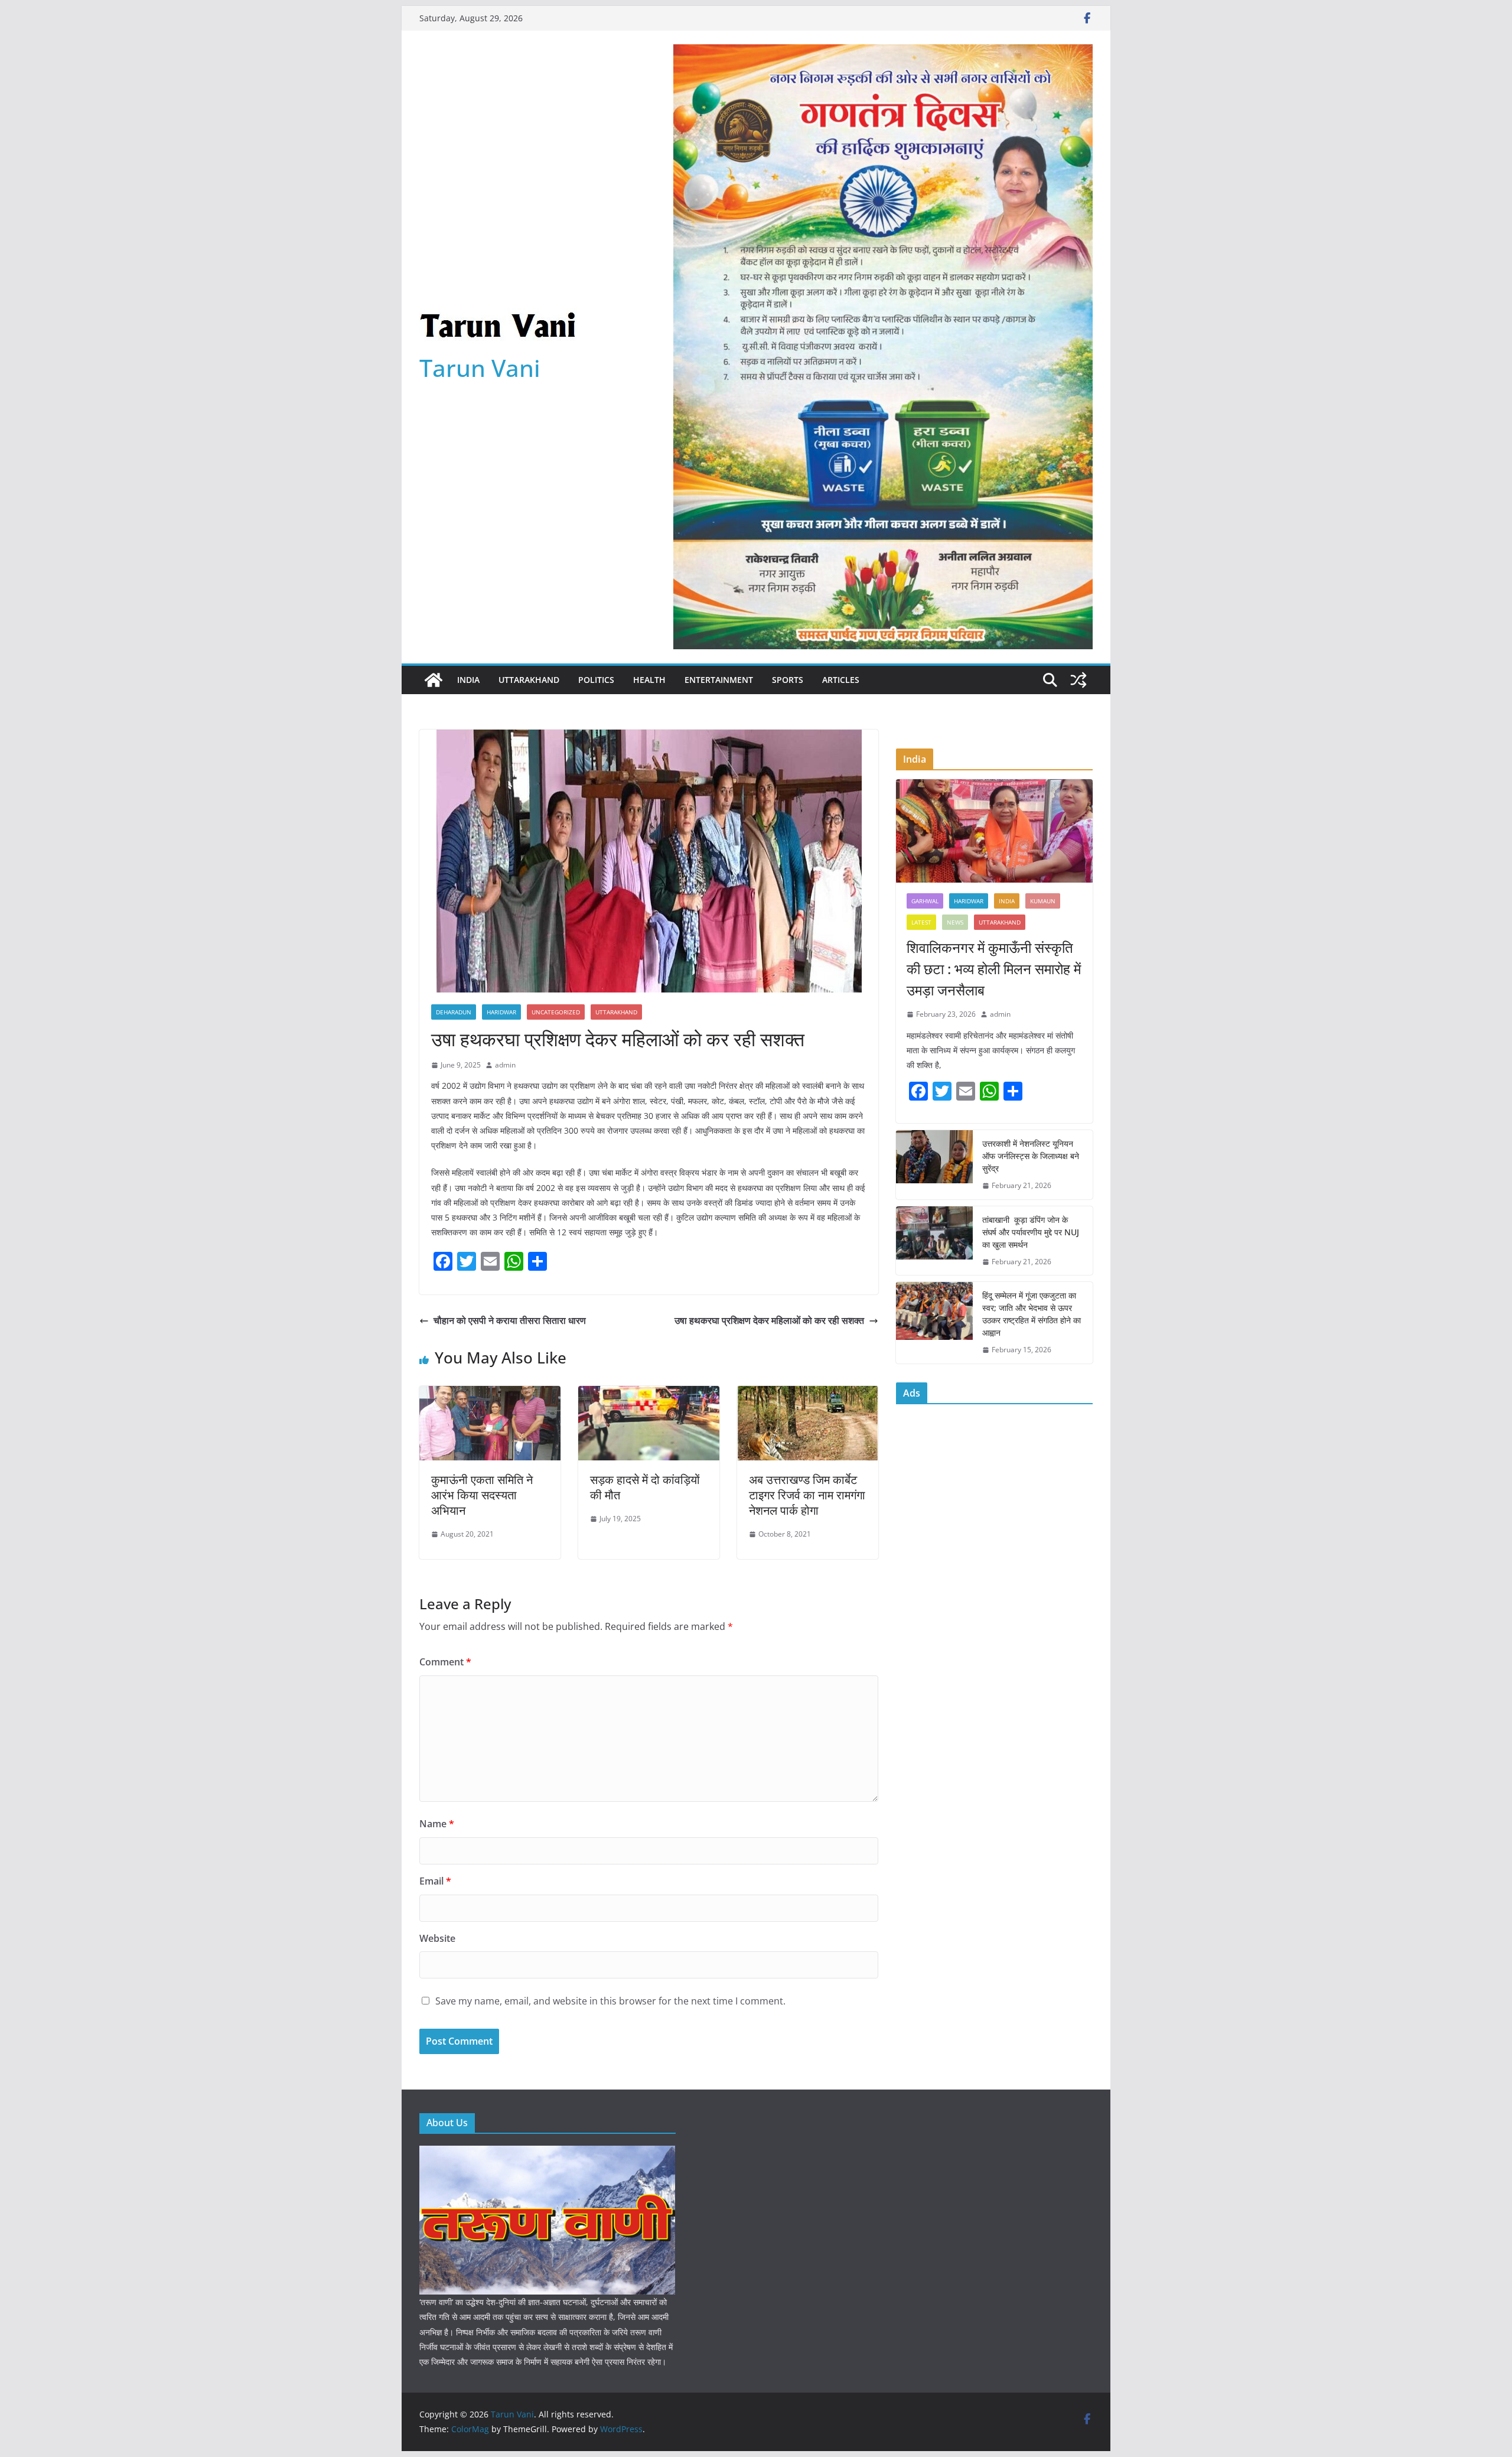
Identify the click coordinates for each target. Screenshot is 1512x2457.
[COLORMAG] (547, 2153)
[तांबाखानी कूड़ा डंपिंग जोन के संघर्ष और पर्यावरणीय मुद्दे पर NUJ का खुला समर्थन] (934, 1241)
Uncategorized (556, 1012)
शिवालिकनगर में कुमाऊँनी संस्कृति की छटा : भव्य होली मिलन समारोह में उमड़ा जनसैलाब (994, 969)
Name (437, 1824)
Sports (788, 680)
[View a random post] (1078, 680)
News (955, 922)
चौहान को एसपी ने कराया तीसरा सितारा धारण (510, 1320)
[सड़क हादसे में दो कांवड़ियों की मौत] (649, 1394)
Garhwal (925, 901)
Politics (596, 680)
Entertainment (719, 680)
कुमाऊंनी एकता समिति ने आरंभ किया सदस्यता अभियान (482, 1495)
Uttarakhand (529, 680)
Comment (445, 1662)
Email (435, 1881)
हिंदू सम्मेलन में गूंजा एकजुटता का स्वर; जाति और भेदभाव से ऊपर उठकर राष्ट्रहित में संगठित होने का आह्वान (1032, 1314)
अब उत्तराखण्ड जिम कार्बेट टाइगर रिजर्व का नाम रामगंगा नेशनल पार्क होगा (807, 1495)
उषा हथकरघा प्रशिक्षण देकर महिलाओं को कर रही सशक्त (769, 1320)
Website (437, 1938)
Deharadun (454, 1012)
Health (649, 680)
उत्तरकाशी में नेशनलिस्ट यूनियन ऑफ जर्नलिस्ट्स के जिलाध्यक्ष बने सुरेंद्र (1031, 1156)
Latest (921, 922)
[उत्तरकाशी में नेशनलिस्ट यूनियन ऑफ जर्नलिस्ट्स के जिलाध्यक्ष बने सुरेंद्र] (934, 1165)
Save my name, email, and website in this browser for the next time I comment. (610, 2001)
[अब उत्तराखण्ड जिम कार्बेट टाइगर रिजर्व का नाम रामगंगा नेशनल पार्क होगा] (808, 1394)
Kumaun (1043, 901)
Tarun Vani (480, 368)
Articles (841, 680)
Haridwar (501, 1012)
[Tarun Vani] (434, 680)
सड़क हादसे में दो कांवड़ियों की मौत (645, 1487)
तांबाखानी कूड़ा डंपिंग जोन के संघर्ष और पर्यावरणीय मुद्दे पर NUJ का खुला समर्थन (1031, 1232)
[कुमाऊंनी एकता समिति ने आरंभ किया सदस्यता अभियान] (490, 1394)
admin (505, 1065)
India (468, 680)
